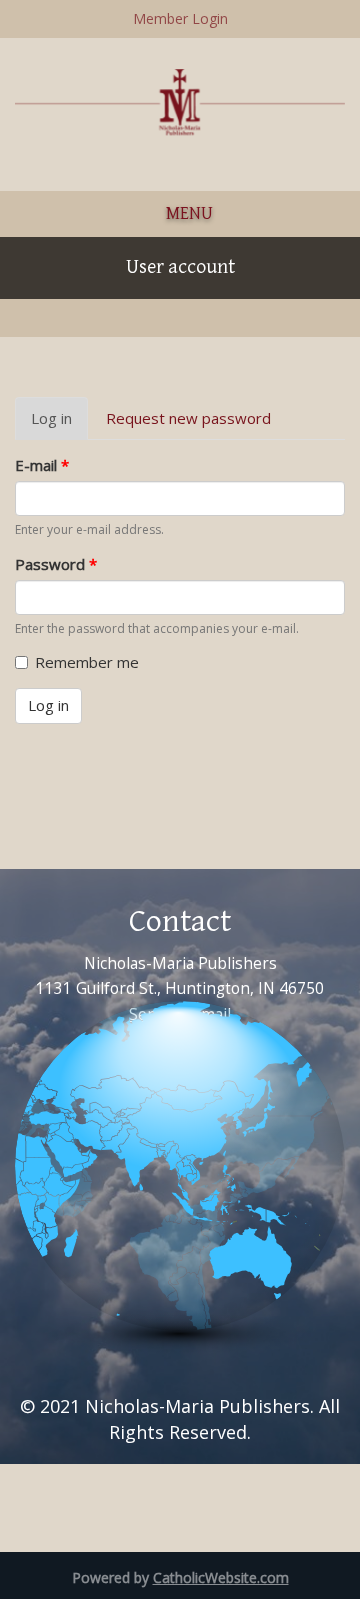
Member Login (180, 18)
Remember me (87, 662)
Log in (59, 424)
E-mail (42, 465)
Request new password (188, 418)
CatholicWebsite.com (221, 1577)
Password (56, 564)
